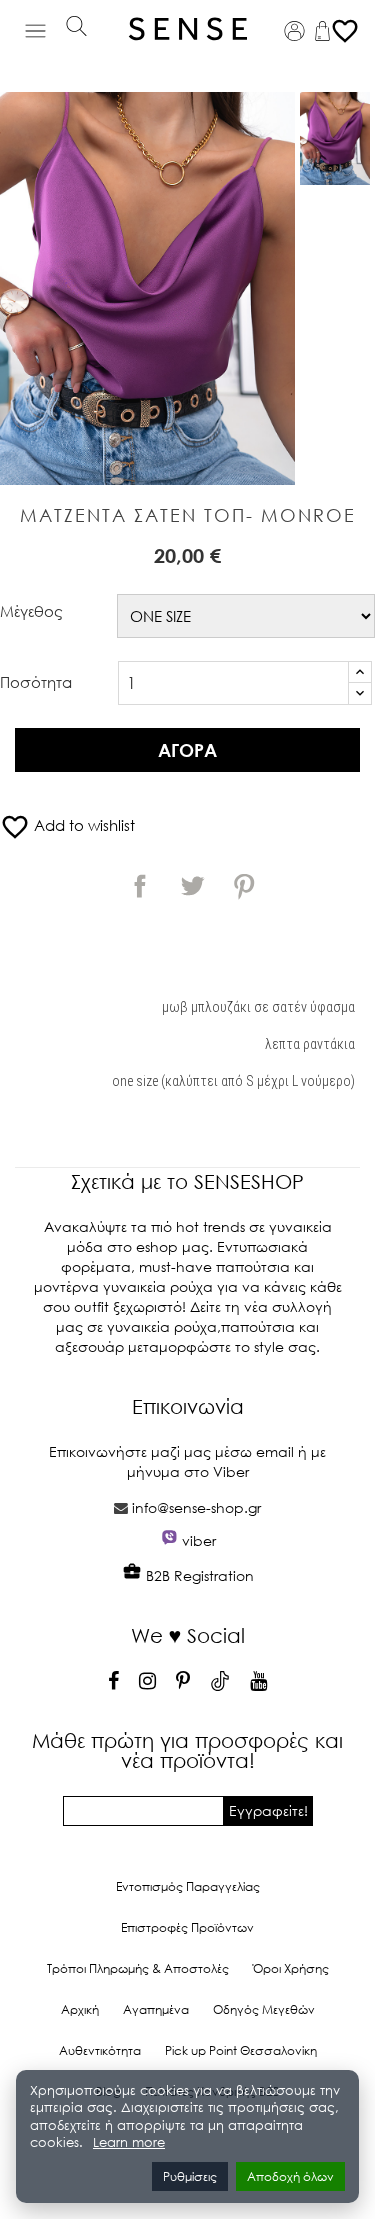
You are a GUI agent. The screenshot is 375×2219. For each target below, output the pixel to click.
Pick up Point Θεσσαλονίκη (241, 2050)
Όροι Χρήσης (291, 1968)
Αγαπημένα (156, 2009)
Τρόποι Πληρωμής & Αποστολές (138, 1968)
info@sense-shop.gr (196, 1507)
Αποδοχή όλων (290, 2176)
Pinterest (244, 886)
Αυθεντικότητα (100, 2050)
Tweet (192, 886)
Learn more (129, 2142)
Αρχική (80, 2009)
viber (199, 1540)
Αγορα (187, 750)
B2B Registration (198, 1575)
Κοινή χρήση (140, 886)
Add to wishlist (67, 825)
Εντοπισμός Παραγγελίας (188, 1886)
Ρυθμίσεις (190, 2176)
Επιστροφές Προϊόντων (187, 1927)
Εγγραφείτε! (268, 1810)
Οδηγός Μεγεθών (264, 2009)
